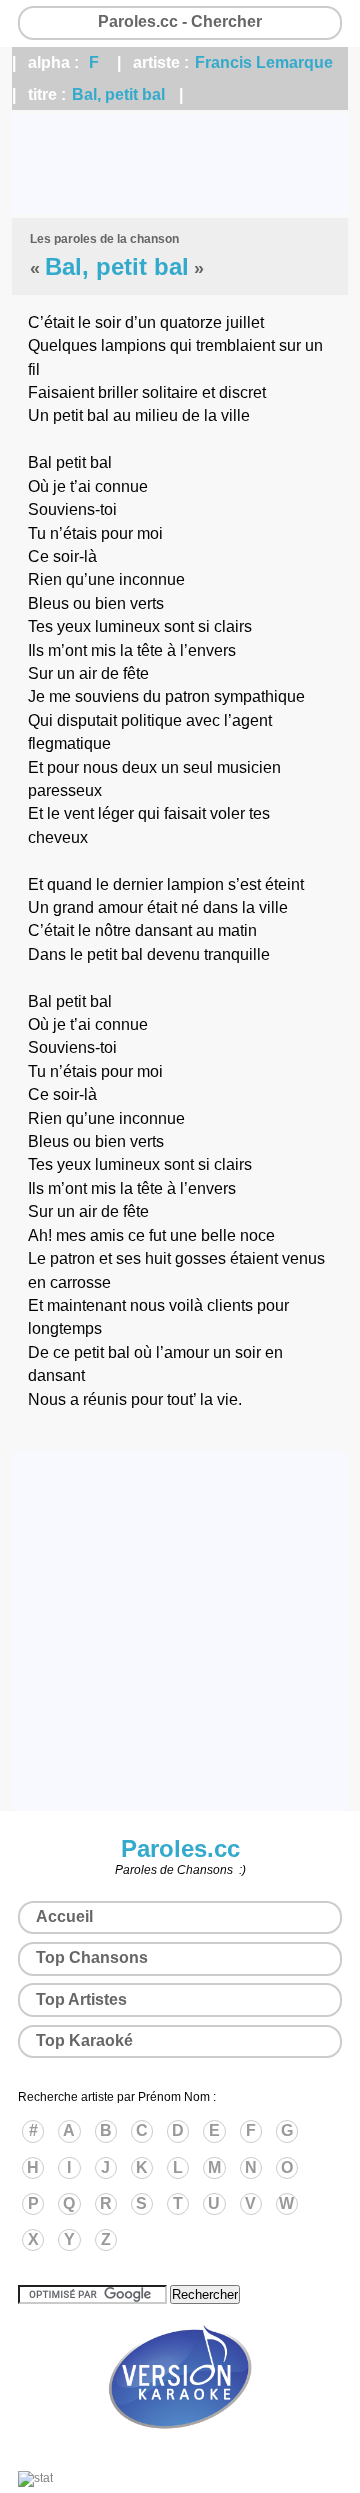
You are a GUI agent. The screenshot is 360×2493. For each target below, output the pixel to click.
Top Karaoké (84, 2040)
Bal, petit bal (118, 94)
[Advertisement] (180, 164)
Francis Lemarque (264, 62)
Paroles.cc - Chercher (180, 21)
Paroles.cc (180, 1848)
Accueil (64, 1916)
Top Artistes (81, 1999)
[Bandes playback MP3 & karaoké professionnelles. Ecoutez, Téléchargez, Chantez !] (180, 2450)
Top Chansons (92, 1957)
